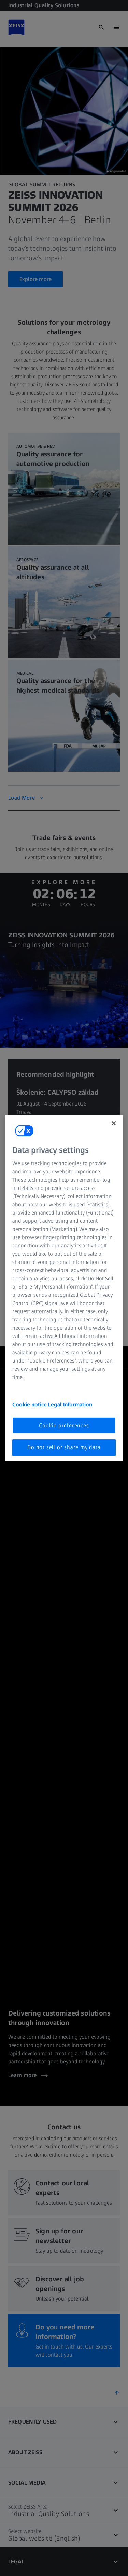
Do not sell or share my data (64, 1447)
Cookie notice (30, 1404)
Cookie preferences (64, 1425)
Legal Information (70, 1404)
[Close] (114, 1123)
